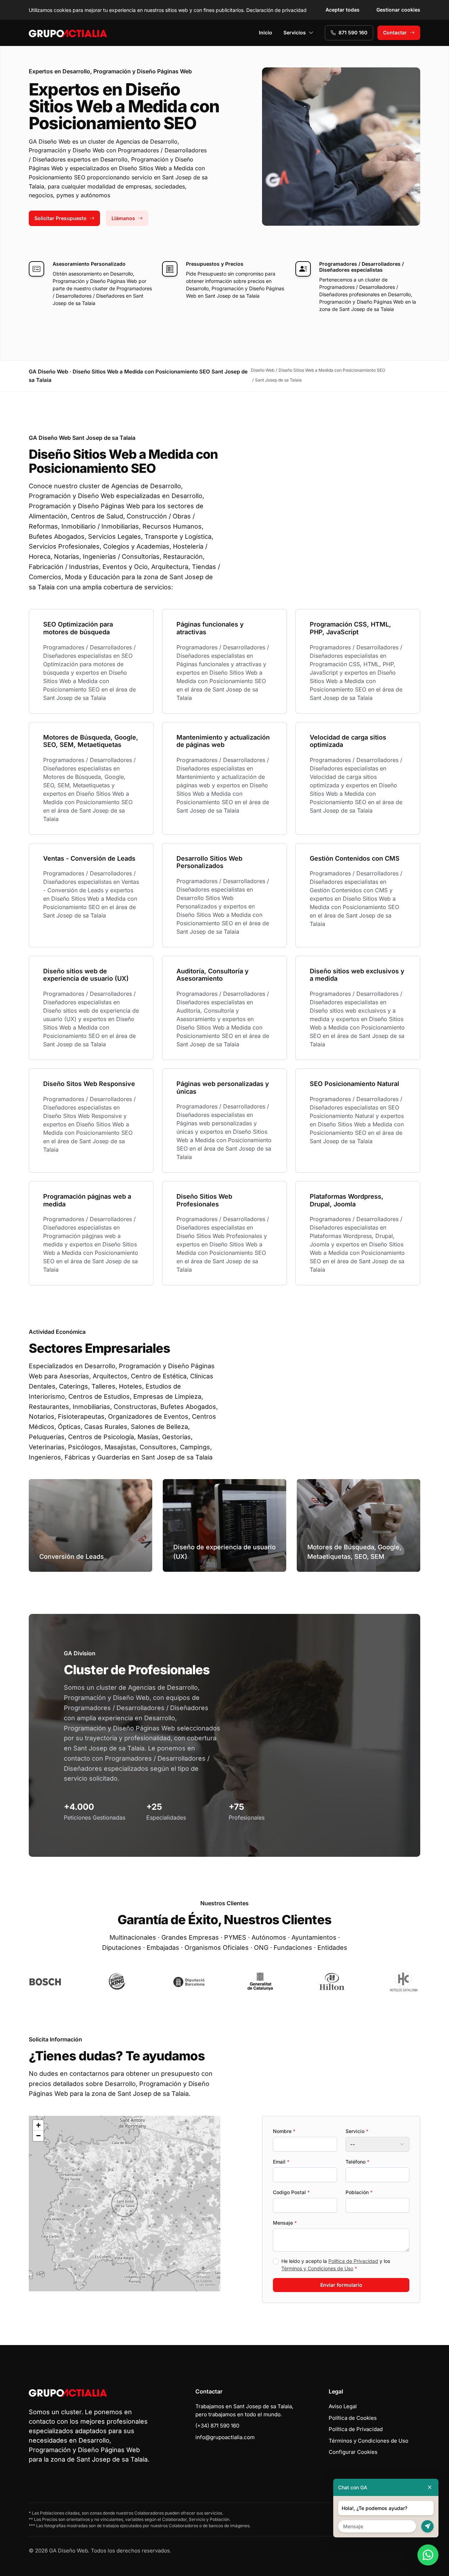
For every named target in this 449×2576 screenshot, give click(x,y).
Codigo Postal (291, 2192)
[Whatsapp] (428, 2555)
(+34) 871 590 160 (217, 2426)
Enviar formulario (341, 2285)
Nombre (284, 2131)
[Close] (430, 2487)
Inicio (266, 32)
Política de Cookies (353, 2418)
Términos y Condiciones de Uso (317, 2268)
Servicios (295, 32)
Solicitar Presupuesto (61, 218)
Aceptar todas (343, 10)
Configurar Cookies (353, 2452)
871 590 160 (353, 32)
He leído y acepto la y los (336, 2265)
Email (281, 2162)
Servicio (357, 2131)
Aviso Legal (343, 2406)
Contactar (395, 32)
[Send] (427, 2526)
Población (359, 2192)
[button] (125, 2204)
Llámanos (123, 218)
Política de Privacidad (353, 2261)
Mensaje (285, 2223)
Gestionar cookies (398, 10)
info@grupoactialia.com (225, 2437)
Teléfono (357, 2162)
